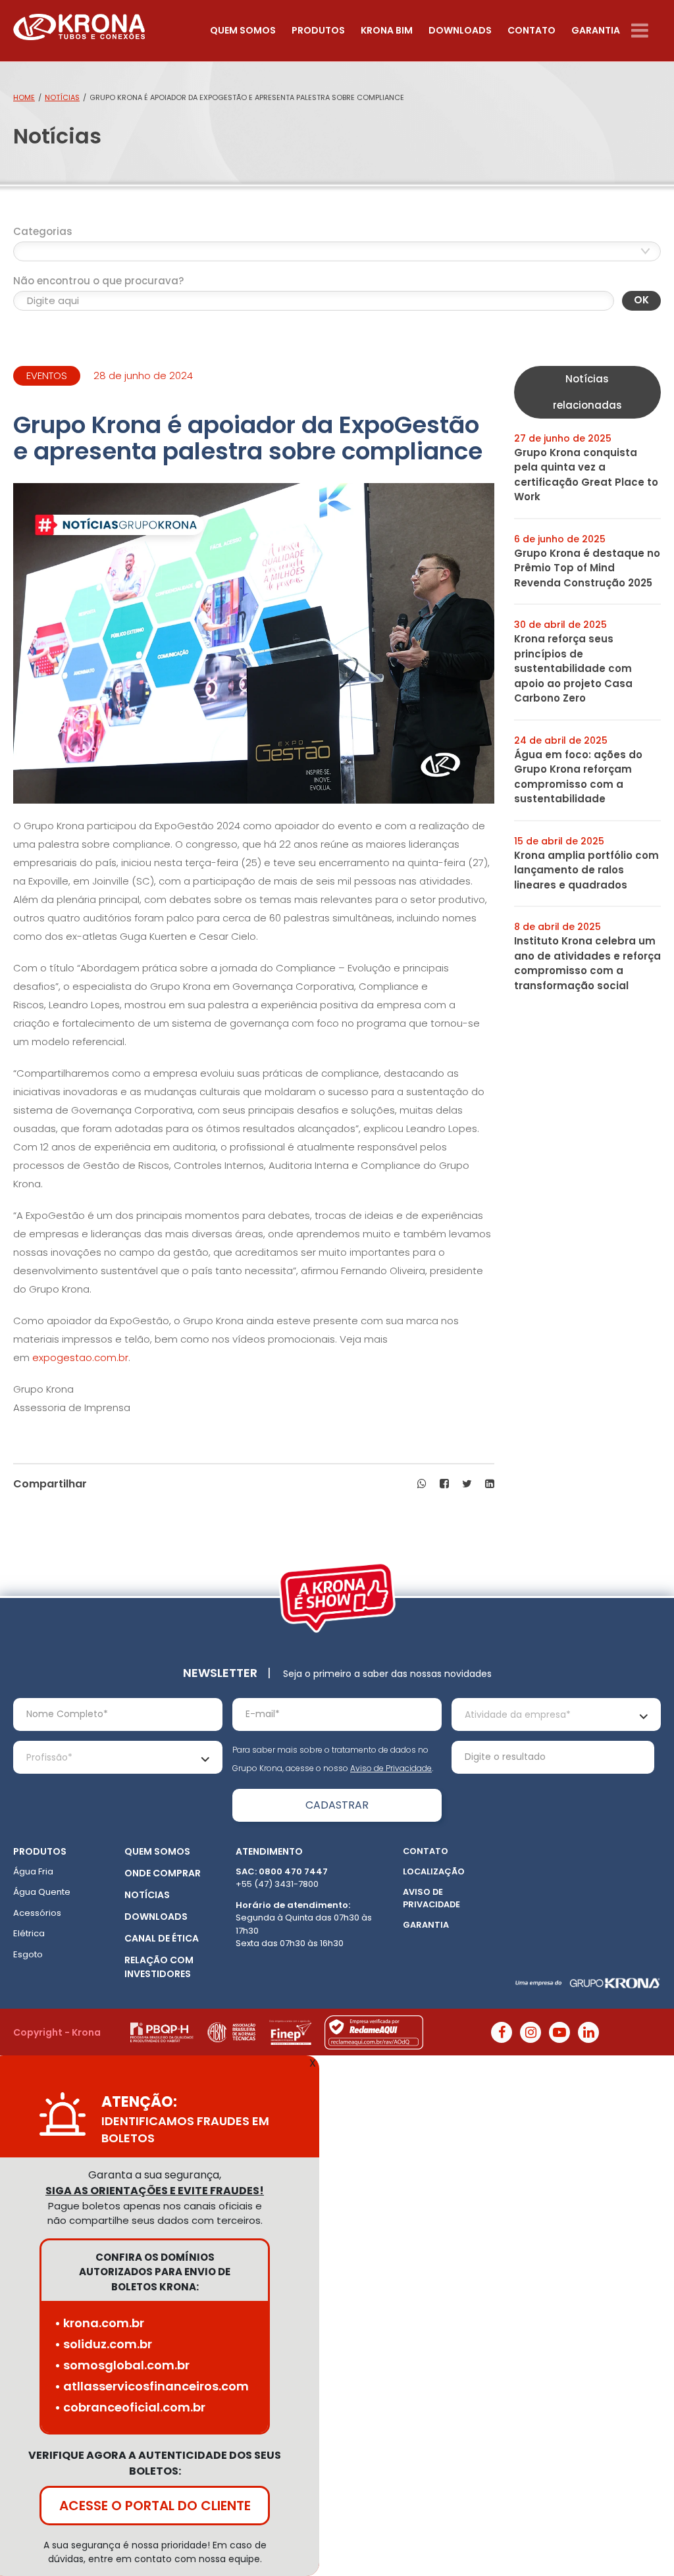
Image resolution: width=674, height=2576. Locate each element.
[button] (422, 1484)
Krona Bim (387, 30)
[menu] (646, 31)
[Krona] (79, 24)
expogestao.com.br (80, 1357)
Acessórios (37, 1913)
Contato (531, 30)
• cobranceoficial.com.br (130, 2407)
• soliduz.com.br (103, 2344)
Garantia (596, 30)
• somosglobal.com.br (122, 2365)
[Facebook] (502, 2032)
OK (641, 300)
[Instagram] (531, 2032)
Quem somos (243, 30)
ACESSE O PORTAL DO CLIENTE (155, 2506)
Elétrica (29, 1933)
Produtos (318, 30)
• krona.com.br (99, 2323)
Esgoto (28, 1954)
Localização (434, 1871)
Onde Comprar (163, 1873)
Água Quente (42, 1892)
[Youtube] (559, 2032)
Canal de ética (162, 1938)
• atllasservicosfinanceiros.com (152, 2386)
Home (24, 97)
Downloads (460, 30)
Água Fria (33, 1871)
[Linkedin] (588, 2032)
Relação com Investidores (159, 1967)
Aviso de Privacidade (391, 1768)
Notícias (62, 97)
